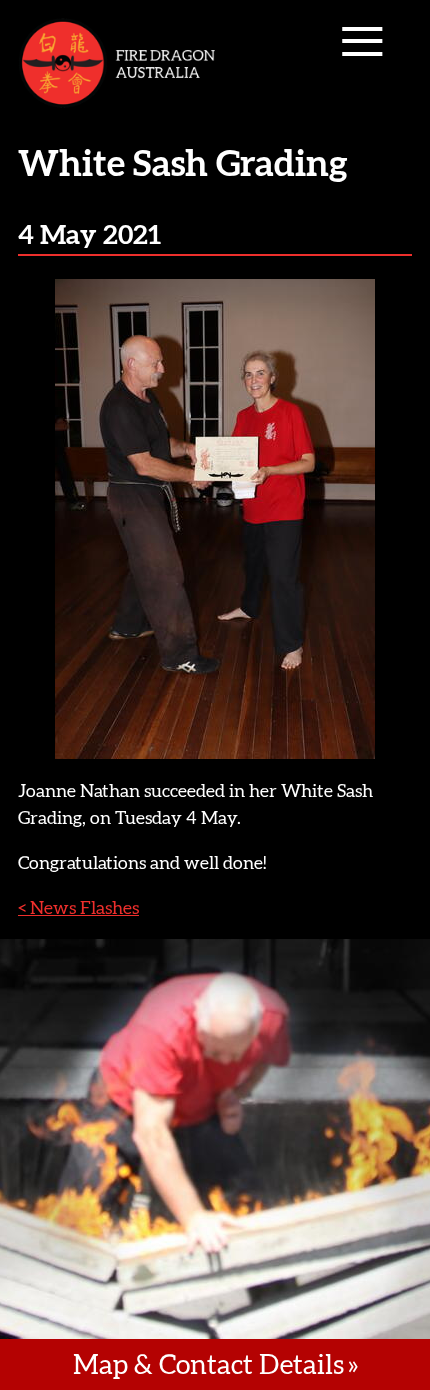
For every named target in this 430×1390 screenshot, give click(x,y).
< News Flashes (78, 907)
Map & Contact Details (208, 1364)
